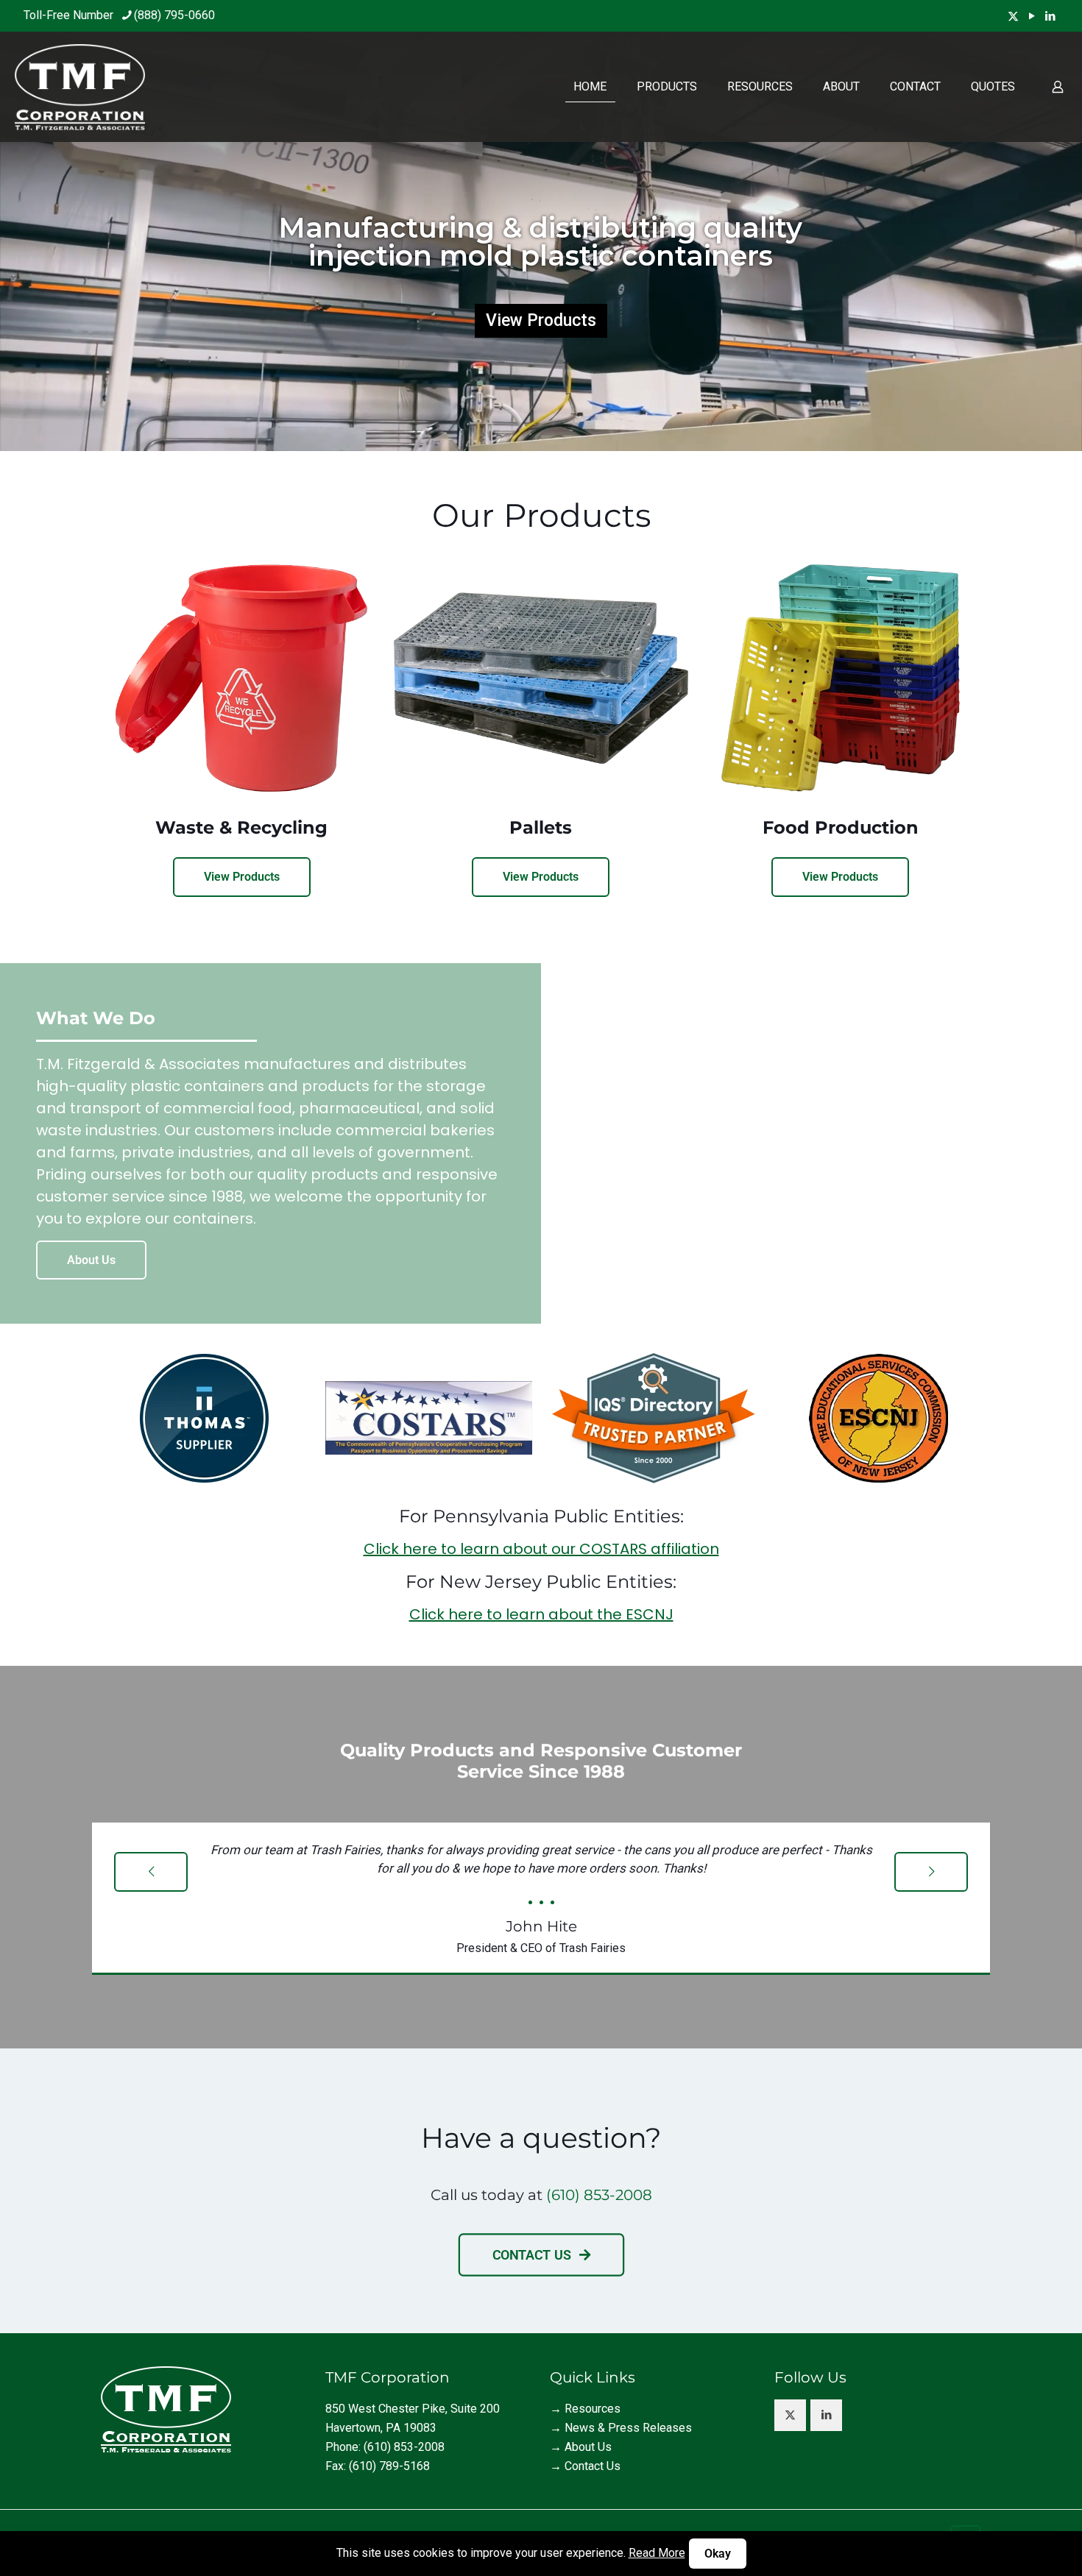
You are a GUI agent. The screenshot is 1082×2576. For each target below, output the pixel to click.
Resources (593, 2409)
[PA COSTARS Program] (429, 1418)
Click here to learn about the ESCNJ (541, 1614)
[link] (204, 1418)
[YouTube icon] (1032, 16)
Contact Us (593, 2466)
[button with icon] (790, 2415)
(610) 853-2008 (599, 2195)
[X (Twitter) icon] (1013, 16)
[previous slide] (151, 1872)
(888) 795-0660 (174, 15)
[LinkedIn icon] (1050, 16)
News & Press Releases (628, 2428)
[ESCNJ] (878, 1418)
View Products (541, 320)
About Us (588, 2447)
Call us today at (488, 2195)
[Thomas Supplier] (204, 1418)
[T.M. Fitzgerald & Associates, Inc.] (80, 87)
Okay (718, 2554)
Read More (657, 2553)
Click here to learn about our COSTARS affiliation (541, 1549)
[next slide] (931, 1872)
